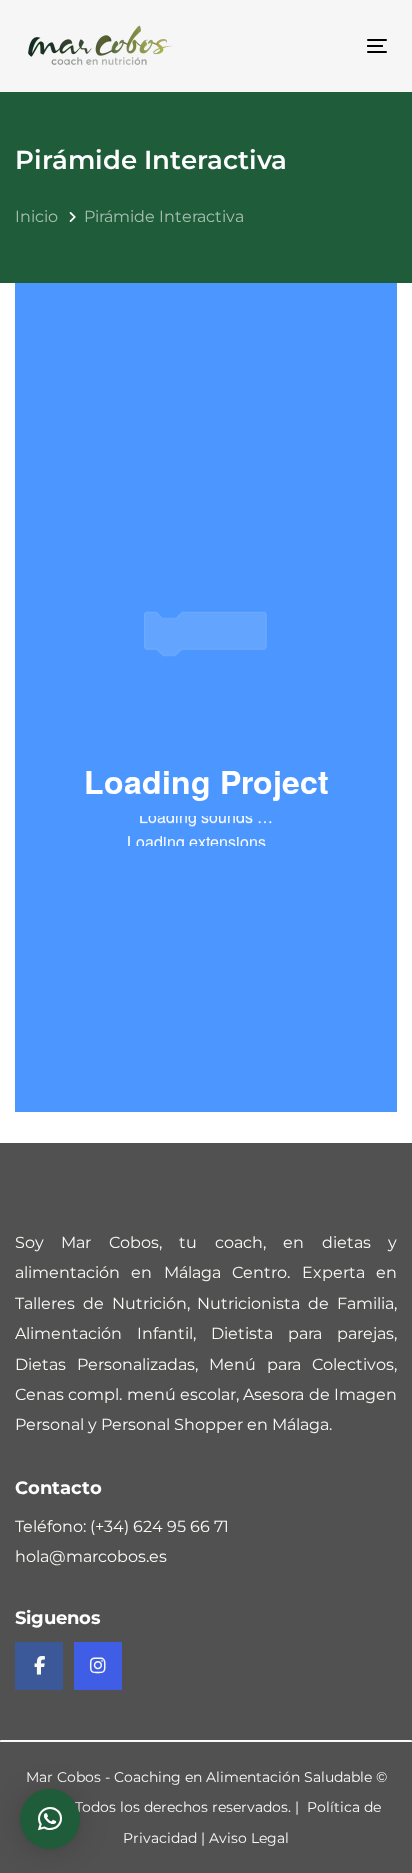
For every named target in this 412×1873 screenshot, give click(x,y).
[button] (50, 1819)
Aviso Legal (249, 1838)
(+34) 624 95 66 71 (159, 1526)
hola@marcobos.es (91, 1556)
